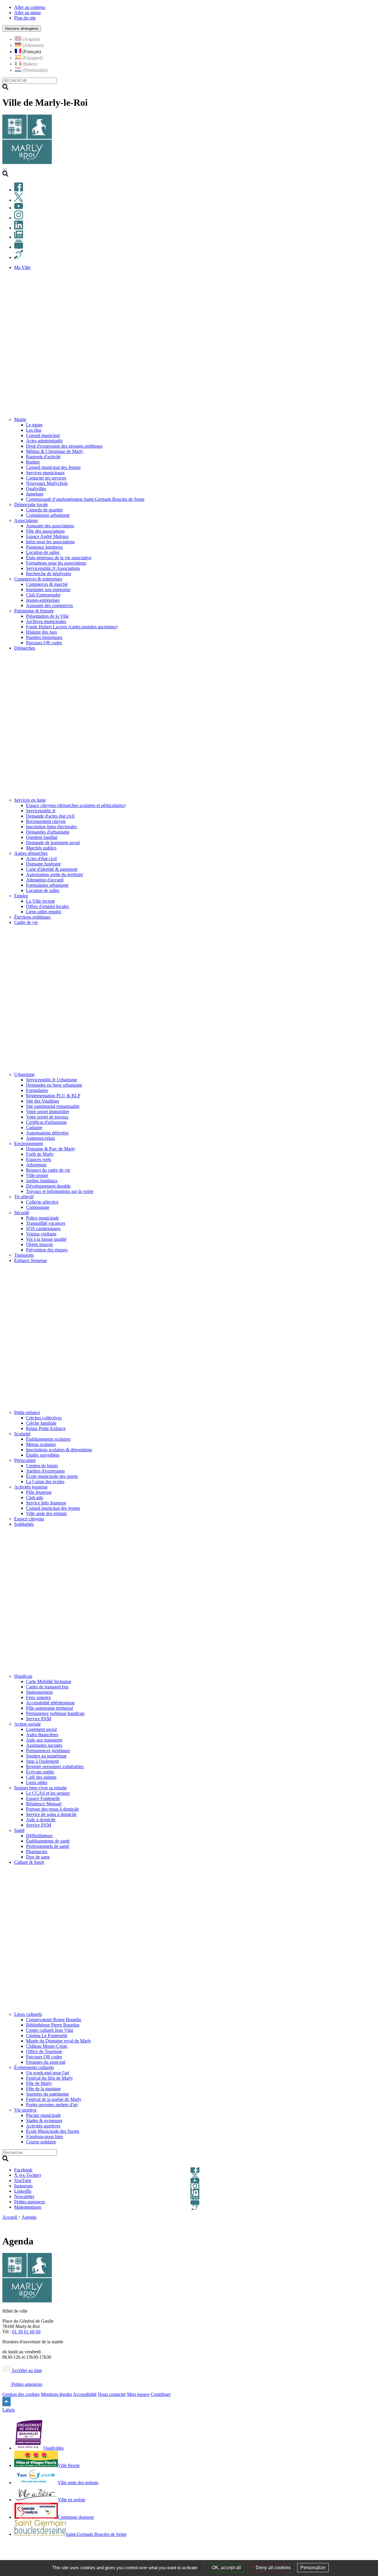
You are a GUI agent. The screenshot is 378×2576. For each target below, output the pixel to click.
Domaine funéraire (43, 864)
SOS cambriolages (43, 1229)
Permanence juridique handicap (55, 1713)
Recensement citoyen (46, 821)
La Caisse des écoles (45, 1482)
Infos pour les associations (50, 542)
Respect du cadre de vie (48, 1170)
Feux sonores (38, 1697)
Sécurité (22, 1213)
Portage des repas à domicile (52, 1809)
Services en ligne (30, 800)
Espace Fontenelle (43, 1798)
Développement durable (48, 1186)
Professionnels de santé (48, 1846)
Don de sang (38, 1857)
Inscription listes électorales (51, 827)
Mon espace (138, 2394)
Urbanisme (24, 1074)
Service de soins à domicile (51, 1814)
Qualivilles (36, 489)
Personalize (313, 2568)
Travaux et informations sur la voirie (60, 1191)
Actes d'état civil (41, 859)
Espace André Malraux (47, 536)
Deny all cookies (273, 2568)
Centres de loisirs (42, 1466)
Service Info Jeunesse (46, 1503)
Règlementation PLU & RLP (53, 1096)
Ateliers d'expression (45, 1471)
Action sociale (27, 1724)
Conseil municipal (43, 435)
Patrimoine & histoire (34, 611)
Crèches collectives (44, 1418)
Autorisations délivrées (47, 1133)
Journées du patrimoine (48, 2094)
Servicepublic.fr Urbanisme (52, 1080)
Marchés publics (41, 848)
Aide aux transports (44, 1740)
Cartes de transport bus (47, 1687)
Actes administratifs (44, 441)
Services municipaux (45, 473)
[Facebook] (19, 190)
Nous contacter (112, 2394)
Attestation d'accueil (45, 880)
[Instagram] (19, 218)
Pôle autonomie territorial (49, 1708)
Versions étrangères (22, 28)
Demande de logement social (53, 843)
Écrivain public (40, 1772)
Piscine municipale (43, 2115)
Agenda (29, 2217)
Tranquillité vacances (46, 1223)
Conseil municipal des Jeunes (53, 467)
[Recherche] (5, 175)
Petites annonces (26, 2384)
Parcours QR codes (44, 643)
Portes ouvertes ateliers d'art (52, 2105)
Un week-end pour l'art (48, 2073)
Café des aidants (41, 1777)
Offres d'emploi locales (47, 906)
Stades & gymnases (44, 2121)
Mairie (20, 419)
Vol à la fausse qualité (46, 1239)
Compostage (38, 1207)
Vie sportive (25, 2110)
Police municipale (43, 1218)
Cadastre (34, 1128)
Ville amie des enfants (46, 1513)
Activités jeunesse (31, 1487)
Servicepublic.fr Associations (53, 568)
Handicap (23, 1676)
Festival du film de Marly (49, 2078)
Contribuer (161, 2394)
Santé (19, 1830)
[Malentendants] (19, 257)
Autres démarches (31, 853)
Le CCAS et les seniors (48, 1793)
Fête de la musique (43, 2089)
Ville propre (37, 1175)
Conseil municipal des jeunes (53, 1508)
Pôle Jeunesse (39, 1492)
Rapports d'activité (43, 457)
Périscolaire (25, 1460)
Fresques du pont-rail (46, 2062)
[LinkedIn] (19, 228)
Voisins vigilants (41, 1234)
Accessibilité (85, 2394)
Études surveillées (43, 1455)
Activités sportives (43, 2126)
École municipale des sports (52, 1476)
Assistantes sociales (44, 1745)
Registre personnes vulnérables (55, 1766)
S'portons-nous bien (44, 2136)
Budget (33, 462)
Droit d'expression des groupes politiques (64, 446)
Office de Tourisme (44, 2051)
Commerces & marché (47, 584)
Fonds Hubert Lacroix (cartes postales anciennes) (72, 627)
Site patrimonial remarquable (53, 1106)
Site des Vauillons (43, 1101)
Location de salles (43, 552)
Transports (24, 1255)
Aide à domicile (41, 1820)
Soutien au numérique (46, 1756)
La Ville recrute (40, 901)
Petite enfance (27, 1412)
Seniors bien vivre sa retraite (40, 1788)
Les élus (34, 430)
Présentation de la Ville (47, 616)
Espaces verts (39, 1159)
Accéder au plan (26, 2370)
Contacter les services (46, 478)
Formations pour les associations (56, 563)
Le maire (34, 425)
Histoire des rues (41, 632)
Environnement (28, 1143)
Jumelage (35, 494)
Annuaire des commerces (49, 605)
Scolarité (22, 1434)
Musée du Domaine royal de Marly (59, 2041)
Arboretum (36, 1165)
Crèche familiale (41, 1423)
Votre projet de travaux (47, 1117)
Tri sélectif (24, 1197)
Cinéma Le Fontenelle (47, 2035)
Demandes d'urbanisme (48, 832)
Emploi (21, 896)
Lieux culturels (28, 2014)
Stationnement (39, 1692)
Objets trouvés (39, 1244)
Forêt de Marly (40, 1154)
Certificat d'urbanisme (46, 1122)
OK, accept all (226, 2568)
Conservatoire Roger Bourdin (54, 2020)
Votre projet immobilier (48, 1112)
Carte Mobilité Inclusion (49, 1681)
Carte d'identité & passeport (52, 869)
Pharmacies (37, 1852)
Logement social (41, 1729)
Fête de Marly (39, 2083)
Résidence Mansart (44, 1804)
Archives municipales (46, 621)
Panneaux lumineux (44, 547)
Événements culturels (34, 2067)
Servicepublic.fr (41, 811)
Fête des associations (45, 531)
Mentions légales (56, 2394)
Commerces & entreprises (38, 579)
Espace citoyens (29, 1519)
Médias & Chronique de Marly (55, 451)
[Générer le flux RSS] (351, 2225)
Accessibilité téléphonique (50, 1703)
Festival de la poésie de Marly (54, 2099)
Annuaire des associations (50, 526)
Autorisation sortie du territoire (54, 874)
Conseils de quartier (44, 510)
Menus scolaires (41, 1444)
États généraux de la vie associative (59, 558)
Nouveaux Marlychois (47, 483)
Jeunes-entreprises (43, 600)
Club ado (35, 1497)
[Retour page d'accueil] (27, 163)
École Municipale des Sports (53, 2131)
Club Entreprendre (43, 595)
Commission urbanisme (48, 515)
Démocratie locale (31, 504)
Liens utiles (37, 1782)
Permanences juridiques (48, 1751)
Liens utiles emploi (44, 912)
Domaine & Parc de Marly (51, 1149)
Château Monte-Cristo (47, 2046)
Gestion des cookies (21, 2394)
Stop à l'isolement (42, 1761)
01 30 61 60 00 (26, 2332)
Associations (26, 520)
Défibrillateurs (39, 1836)
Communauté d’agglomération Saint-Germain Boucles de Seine (85, 499)
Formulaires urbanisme (47, 885)
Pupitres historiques (44, 637)
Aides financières (42, 1735)
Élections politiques (32, 917)
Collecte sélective (42, 1202)
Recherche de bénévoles (49, 574)
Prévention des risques (47, 1250)
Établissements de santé (48, 1841)
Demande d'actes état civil (50, 816)
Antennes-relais (40, 1138)
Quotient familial (42, 837)
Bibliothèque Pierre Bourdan (53, 2025)
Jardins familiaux (42, 1181)
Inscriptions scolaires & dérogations (59, 1450)
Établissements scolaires (48, 1439)
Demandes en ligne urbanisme (54, 1085)
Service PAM (39, 1719)
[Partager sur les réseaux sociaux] (372, 2225)
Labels (9, 2410)
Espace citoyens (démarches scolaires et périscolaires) (76, 805)
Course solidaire (41, 2142)
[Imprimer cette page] (338, 2225)
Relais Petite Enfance (46, 1428)
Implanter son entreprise (48, 590)
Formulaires (37, 1090)
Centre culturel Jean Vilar (50, 2030)
